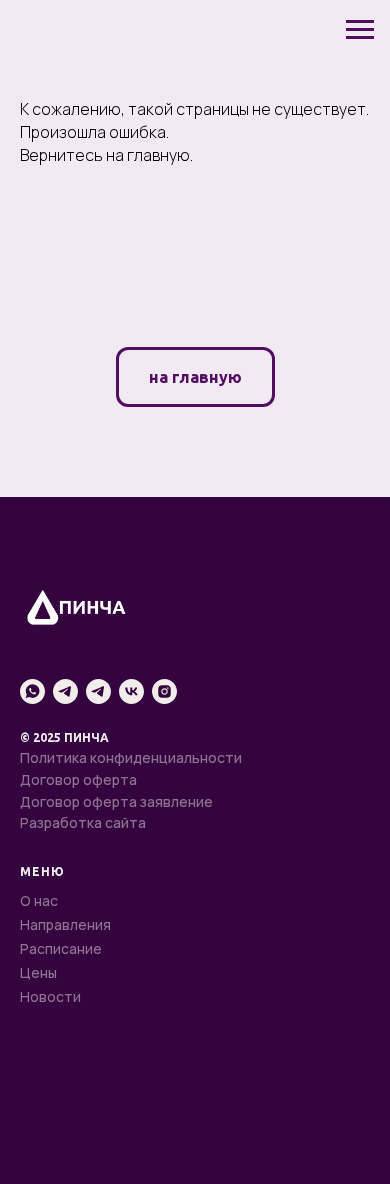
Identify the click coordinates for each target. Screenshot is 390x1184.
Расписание (61, 948)
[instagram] (164, 691)
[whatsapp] (32, 691)
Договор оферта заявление (116, 801)
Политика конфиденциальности (131, 757)
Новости (50, 996)
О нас (39, 900)
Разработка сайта (83, 822)
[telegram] (65, 691)
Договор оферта (78, 779)
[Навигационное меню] (360, 30)
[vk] (131, 691)
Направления (65, 924)
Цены (38, 972)
